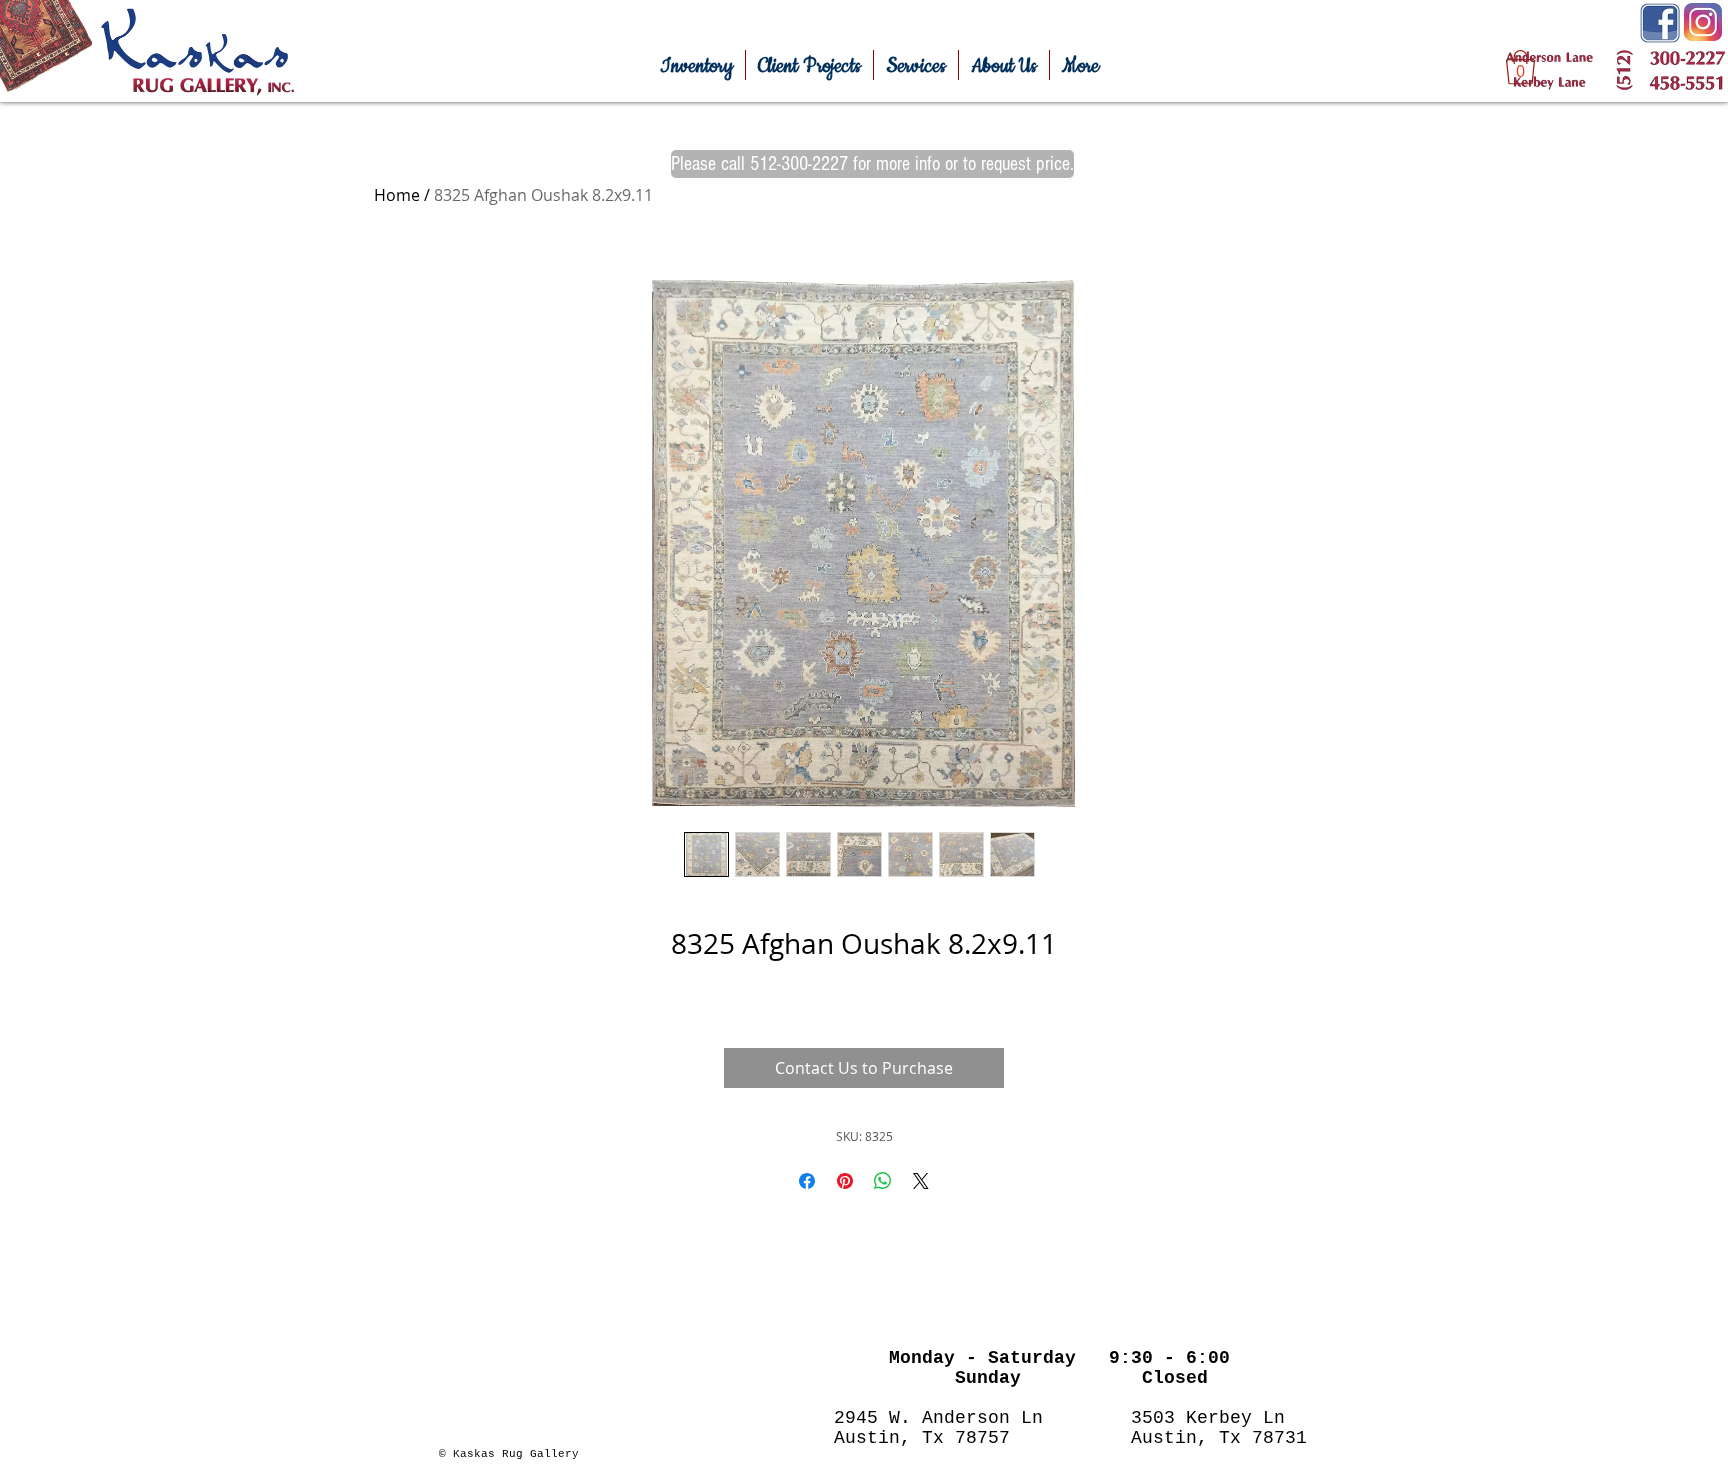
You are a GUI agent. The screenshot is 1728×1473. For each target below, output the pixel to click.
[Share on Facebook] (807, 1181)
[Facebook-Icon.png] (1660, 23)
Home (397, 195)
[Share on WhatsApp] (883, 1181)
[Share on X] (921, 1181)
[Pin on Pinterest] (845, 1181)
